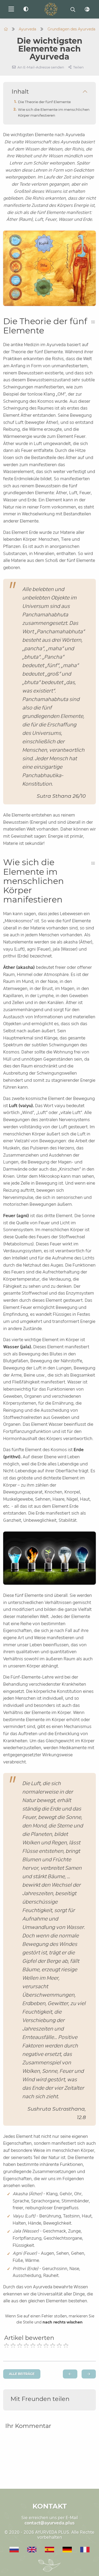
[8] (53, 2346)
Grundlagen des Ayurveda (71, 29)
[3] (20, 2346)
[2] (13, 2346)
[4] (26, 2346)
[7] (46, 2346)
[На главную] (6, 29)
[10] (66, 2346)
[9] (59, 2346)
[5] (33, 2346)
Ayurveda (27, 29)
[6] (39, 2346)
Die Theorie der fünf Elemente (44, 102)
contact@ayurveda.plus (50, 2523)
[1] (6, 2346)
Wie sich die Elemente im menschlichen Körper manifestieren (54, 112)
